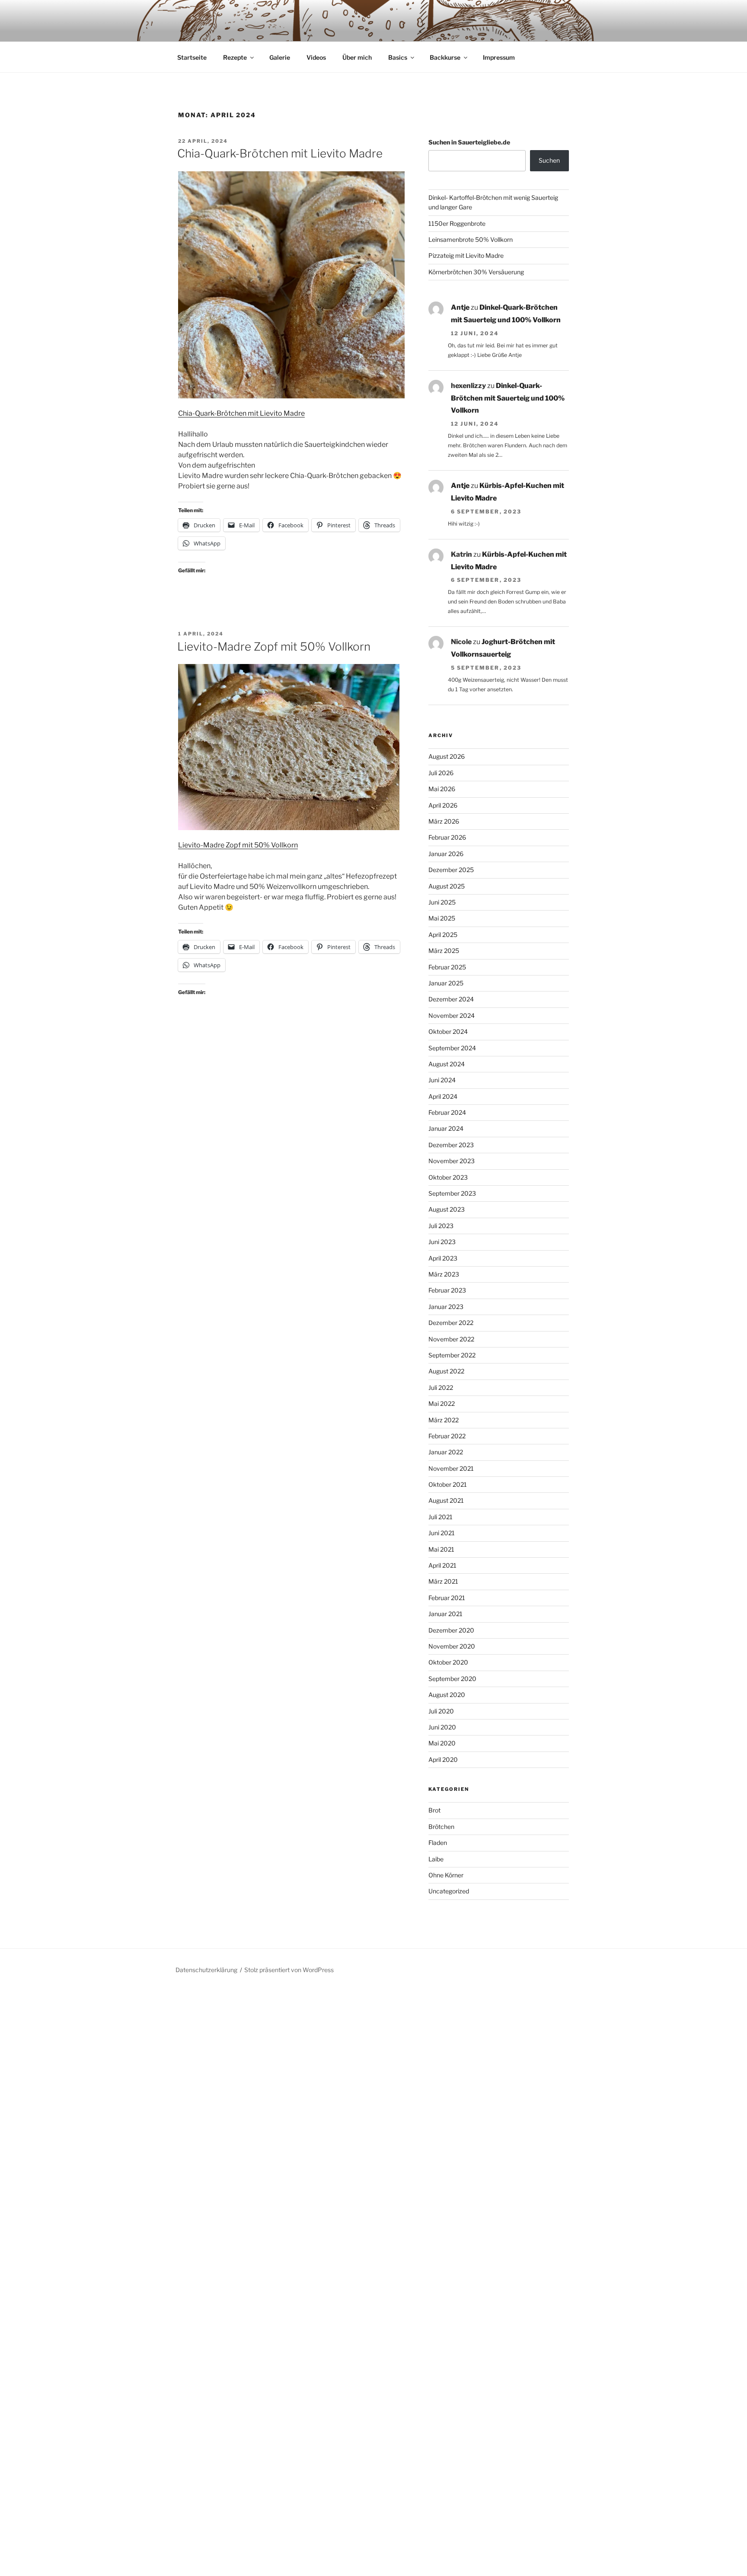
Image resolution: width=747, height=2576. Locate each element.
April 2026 (443, 805)
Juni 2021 (442, 1533)
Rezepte (235, 57)
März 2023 (444, 1274)
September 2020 (452, 1679)
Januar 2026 (446, 854)
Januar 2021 (445, 1614)
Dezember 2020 (451, 1630)
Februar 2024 (447, 1112)
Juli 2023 (441, 1226)
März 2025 (444, 951)
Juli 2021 (441, 1517)
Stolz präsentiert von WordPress (289, 1970)
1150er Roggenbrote (457, 223)
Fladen (438, 1843)
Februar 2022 (447, 1436)
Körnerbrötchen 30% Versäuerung (476, 272)
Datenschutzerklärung (206, 1970)
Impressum (499, 57)
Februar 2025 (447, 967)
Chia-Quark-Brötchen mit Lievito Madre (280, 153)
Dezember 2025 (451, 870)
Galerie (280, 57)
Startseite (192, 57)
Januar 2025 (446, 983)
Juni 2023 (442, 1242)
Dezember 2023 (451, 1145)
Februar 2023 (447, 1290)
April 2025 (443, 935)
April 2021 (442, 1565)
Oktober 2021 (448, 1484)
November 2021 (451, 1468)
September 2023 (452, 1193)
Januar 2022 (446, 1452)
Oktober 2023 (448, 1177)
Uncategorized (449, 1891)
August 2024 (447, 1064)
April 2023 (443, 1258)
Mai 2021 (441, 1549)
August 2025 (447, 886)
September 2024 (452, 1048)
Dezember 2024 (451, 999)
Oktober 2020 (448, 1662)
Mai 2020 (442, 1743)
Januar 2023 (446, 1307)
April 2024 (443, 1096)
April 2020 (443, 1760)
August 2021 (446, 1500)
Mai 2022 (442, 1403)
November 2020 (452, 1646)
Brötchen (441, 1827)
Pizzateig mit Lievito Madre (466, 255)
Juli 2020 (441, 1711)
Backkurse (445, 57)
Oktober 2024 (448, 1031)
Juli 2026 (441, 773)
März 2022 (444, 1420)
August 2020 (447, 1695)
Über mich (357, 57)
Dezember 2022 (451, 1323)
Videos (316, 57)
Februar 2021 (447, 1598)
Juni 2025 (442, 902)
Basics (398, 57)
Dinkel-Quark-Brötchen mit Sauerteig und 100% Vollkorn (508, 398)
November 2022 (451, 1339)
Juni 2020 (442, 1727)
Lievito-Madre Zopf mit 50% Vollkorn (274, 646)
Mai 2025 (442, 918)
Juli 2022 (441, 1387)
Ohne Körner (446, 1875)
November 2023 (452, 1161)
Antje (460, 307)
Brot (434, 1810)
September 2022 (452, 1355)
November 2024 (452, 1015)
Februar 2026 (447, 837)
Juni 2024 (442, 1080)
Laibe (436, 1859)
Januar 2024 (446, 1128)
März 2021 (443, 1581)
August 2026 (447, 756)
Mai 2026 (442, 789)
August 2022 (446, 1371)
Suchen (549, 160)
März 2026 (444, 821)
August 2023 (447, 1209)
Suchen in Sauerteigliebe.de (469, 142)
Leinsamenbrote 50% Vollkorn (471, 239)
